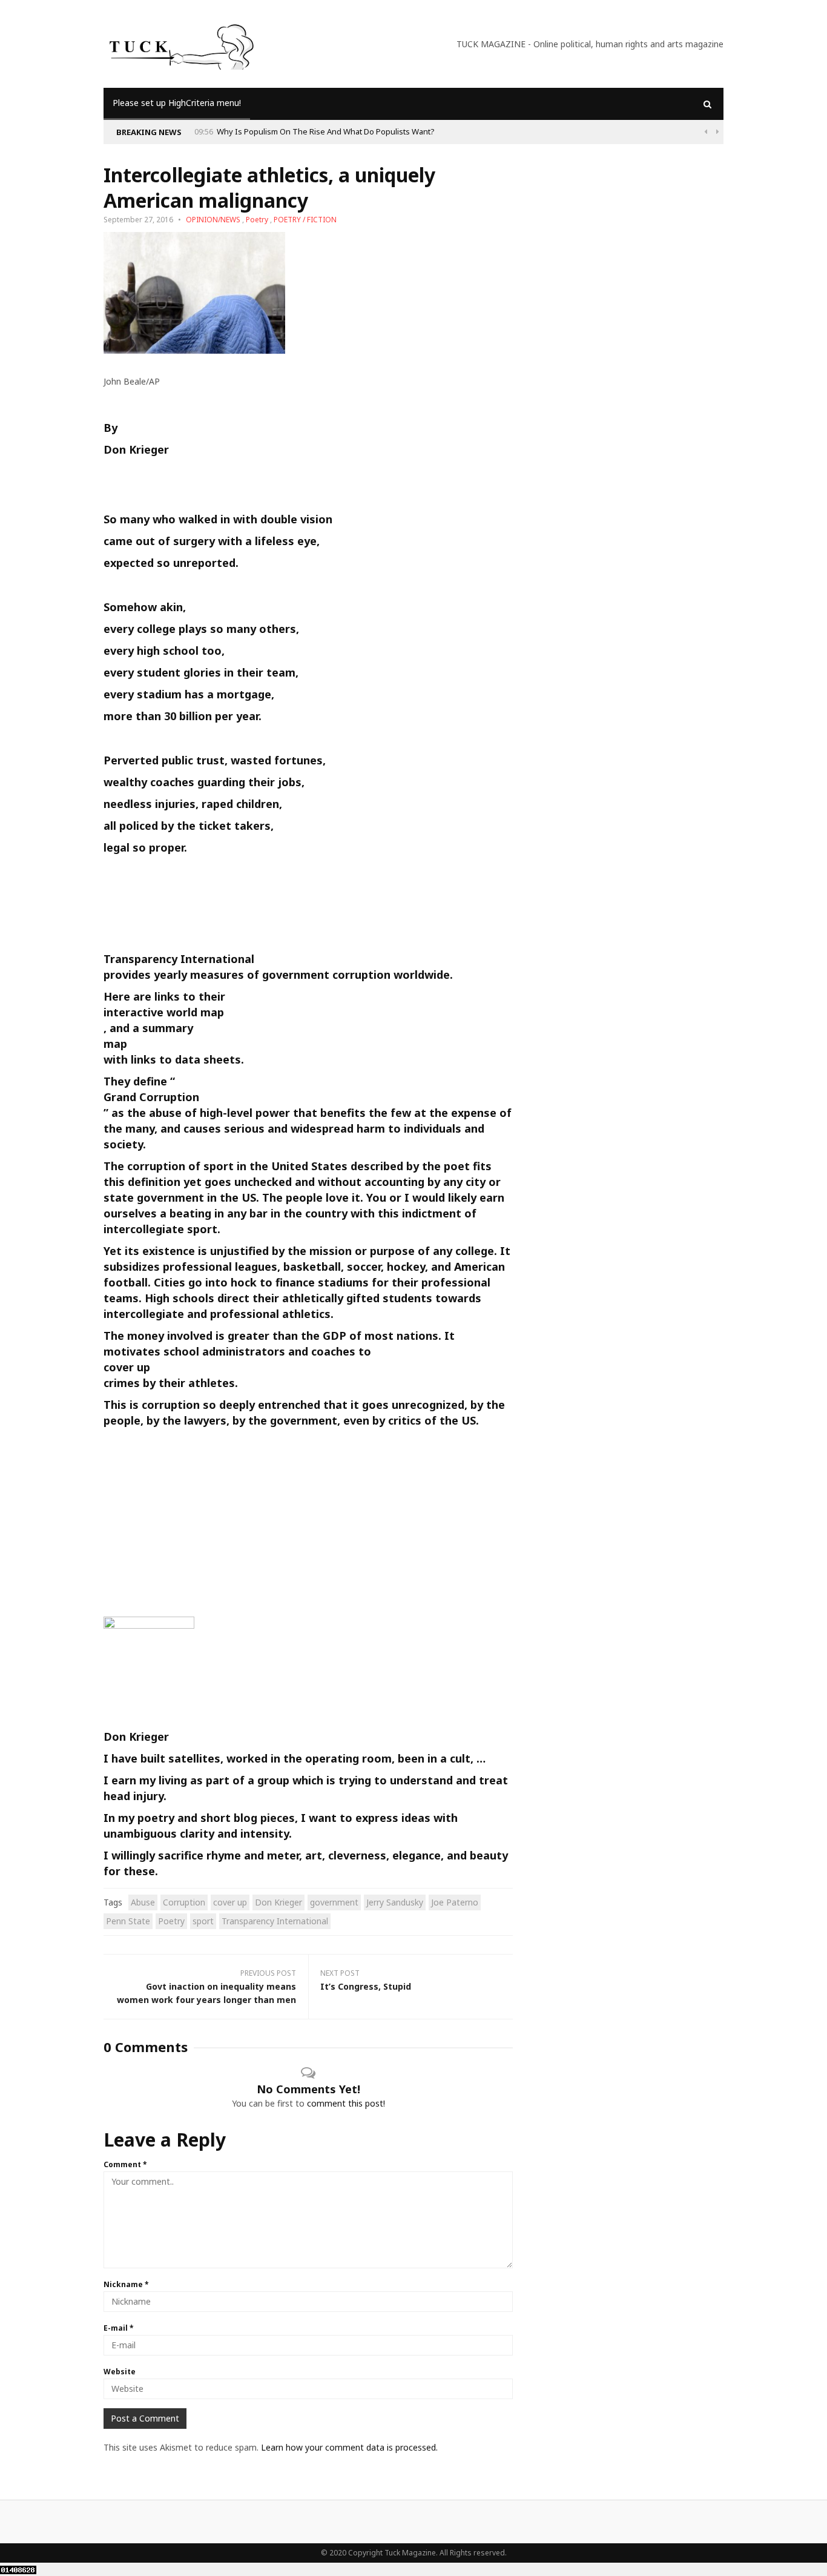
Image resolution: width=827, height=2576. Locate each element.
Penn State (128, 1921)
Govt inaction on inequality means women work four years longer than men (206, 1993)
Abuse (143, 1902)
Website (120, 2372)
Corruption (184, 1902)
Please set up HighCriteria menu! (177, 103)
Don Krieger (278, 1902)
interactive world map (164, 1012)
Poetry (257, 220)
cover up (127, 1367)
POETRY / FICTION (305, 220)
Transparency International (179, 959)
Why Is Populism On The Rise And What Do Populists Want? (326, 131)
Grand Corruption (151, 1097)
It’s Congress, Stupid (366, 1986)
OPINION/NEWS (213, 220)
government (334, 1902)
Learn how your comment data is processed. (349, 2447)
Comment (125, 2164)
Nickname (126, 2284)
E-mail (119, 2328)
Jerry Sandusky (395, 1902)
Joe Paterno (455, 1902)
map (115, 1044)
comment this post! (346, 2103)
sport (203, 1921)
